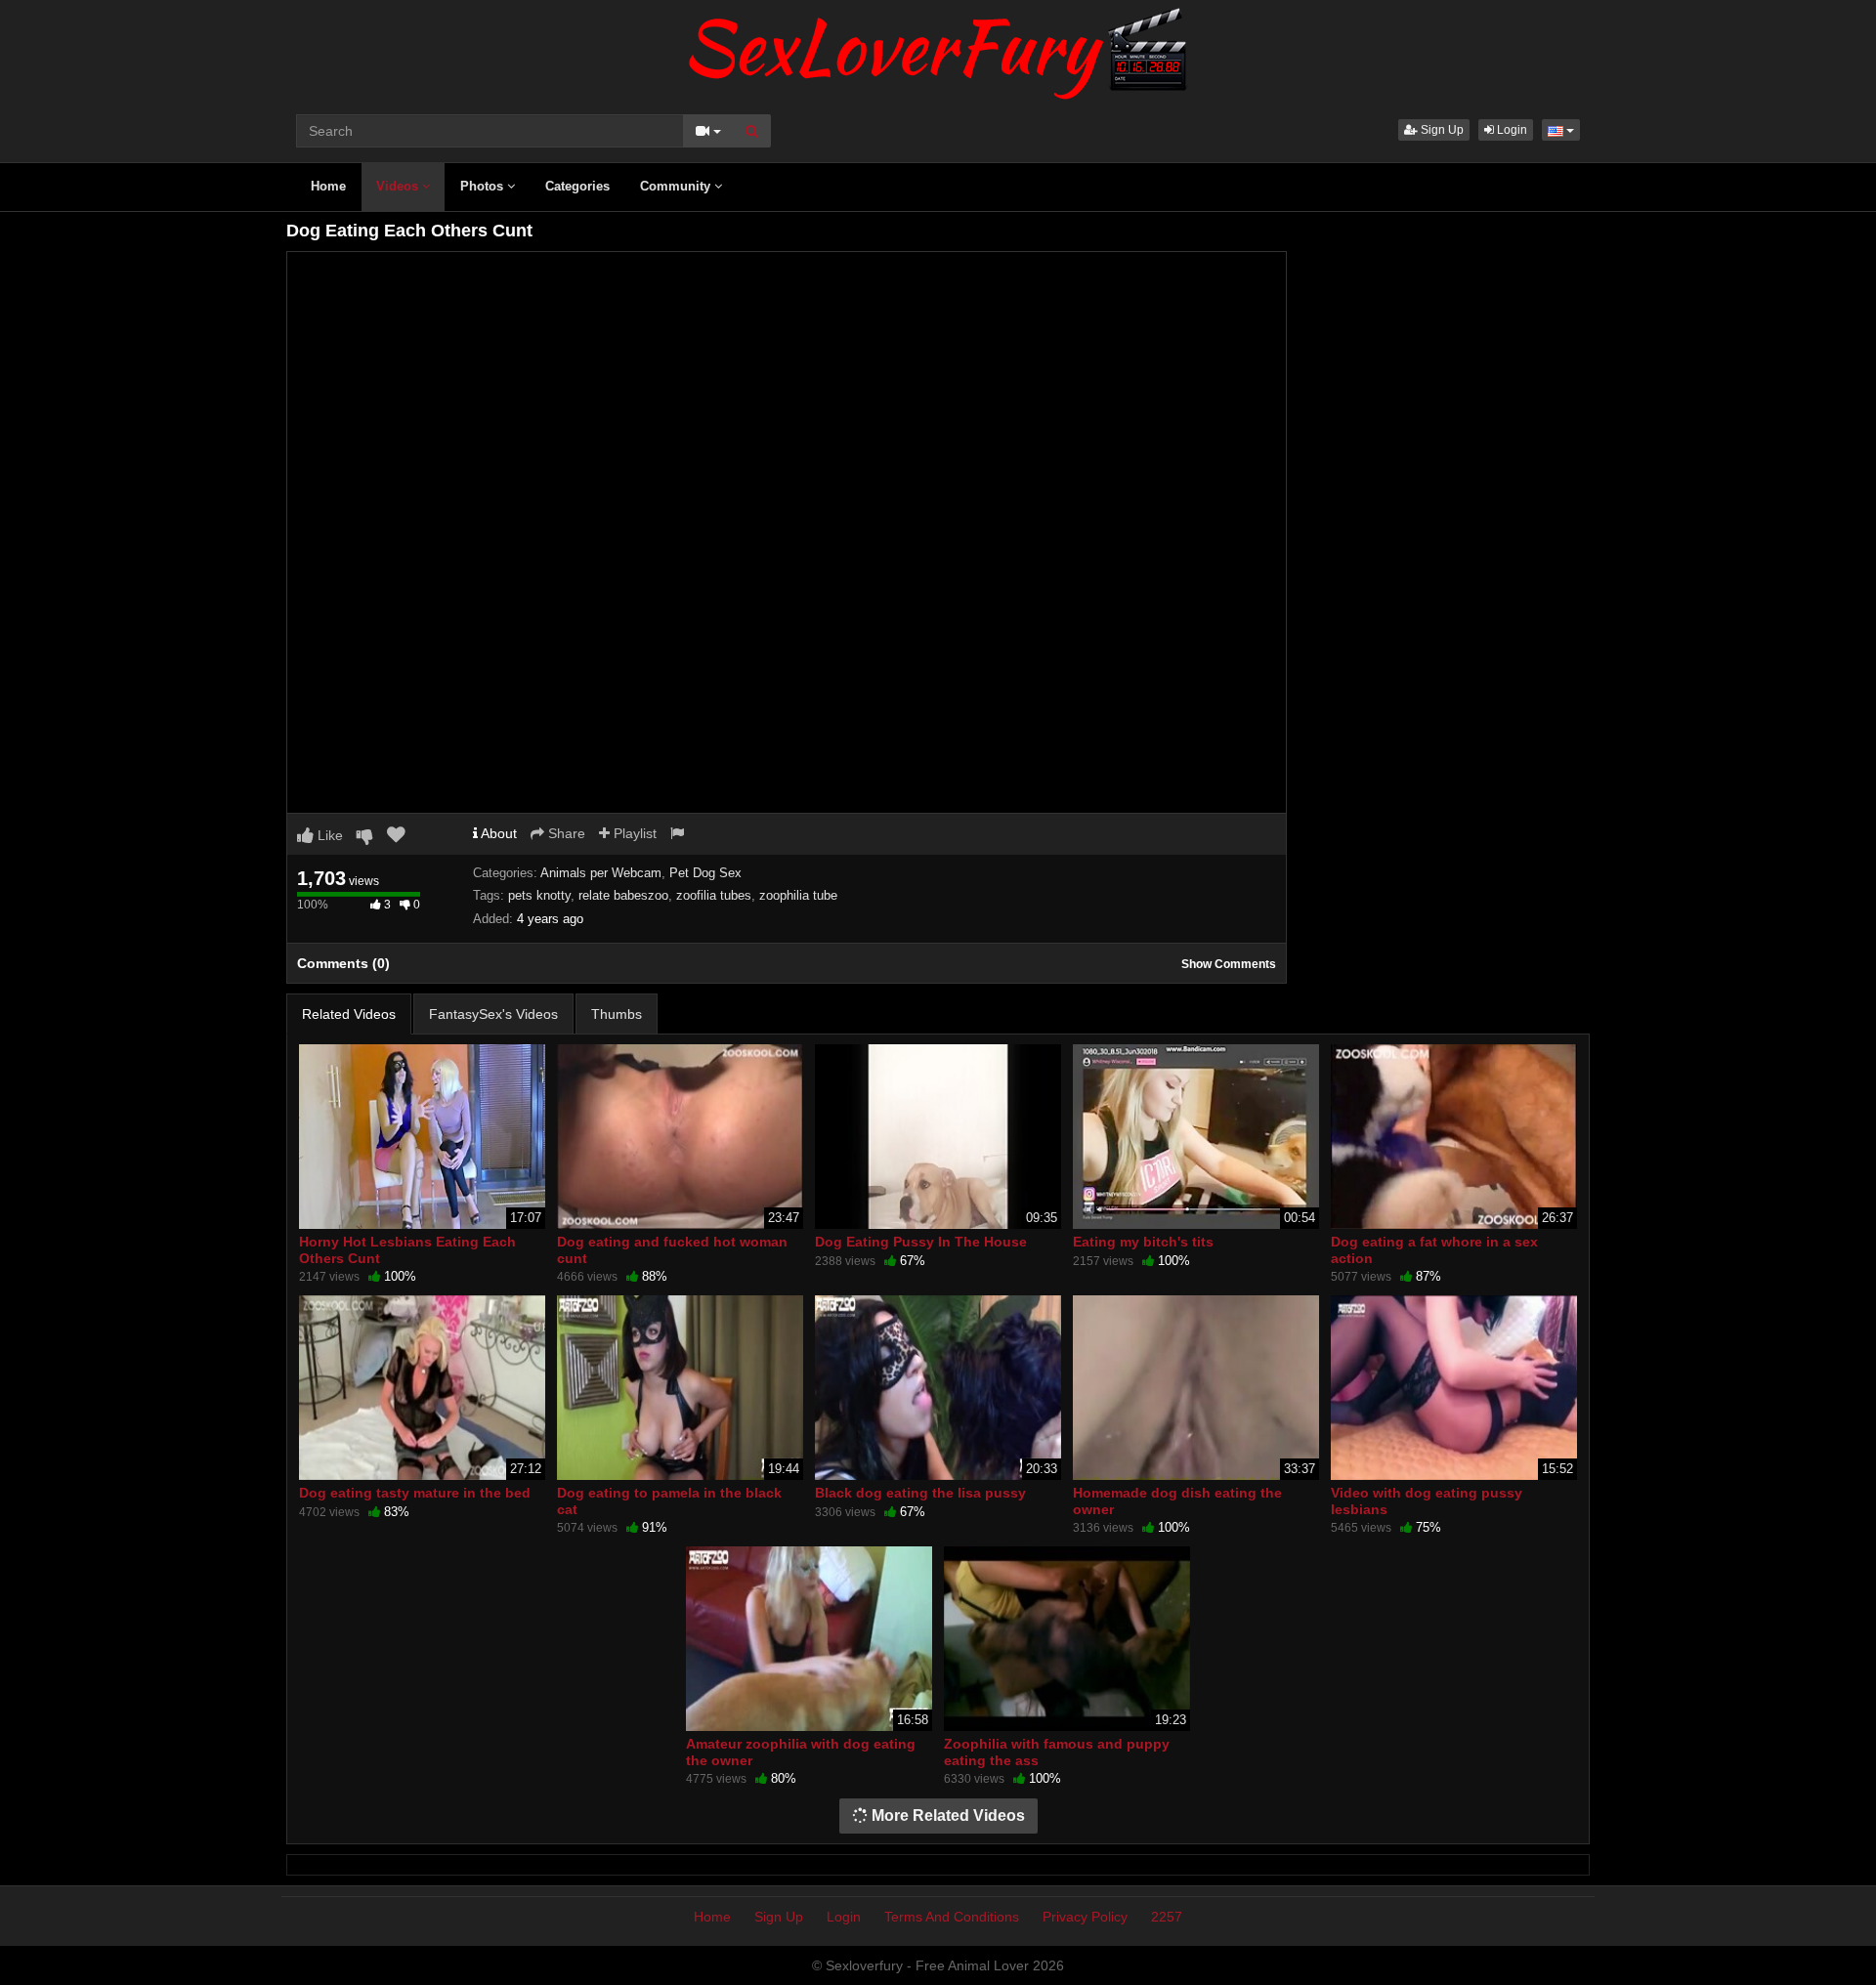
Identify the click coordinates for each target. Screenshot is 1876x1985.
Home (328, 186)
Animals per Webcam (601, 873)
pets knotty (539, 895)
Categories (577, 186)
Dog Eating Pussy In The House (921, 1242)
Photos (484, 186)
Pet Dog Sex (705, 873)
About (497, 833)
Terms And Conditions (952, 1917)
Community (677, 186)
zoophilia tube (798, 895)
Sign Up (1441, 130)
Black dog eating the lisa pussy (920, 1493)
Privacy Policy (1085, 1917)
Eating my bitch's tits (1143, 1242)
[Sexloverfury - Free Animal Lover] (938, 49)
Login (1511, 130)
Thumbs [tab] (617, 1014)
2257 (1167, 1917)
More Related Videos (946, 1816)
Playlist (633, 833)
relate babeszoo (623, 895)
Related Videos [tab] (349, 1014)
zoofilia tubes (714, 895)
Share (565, 833)
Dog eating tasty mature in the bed (415, 1493)
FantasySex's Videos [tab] (493, 1014)
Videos (399, 186)
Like (328, 835)
